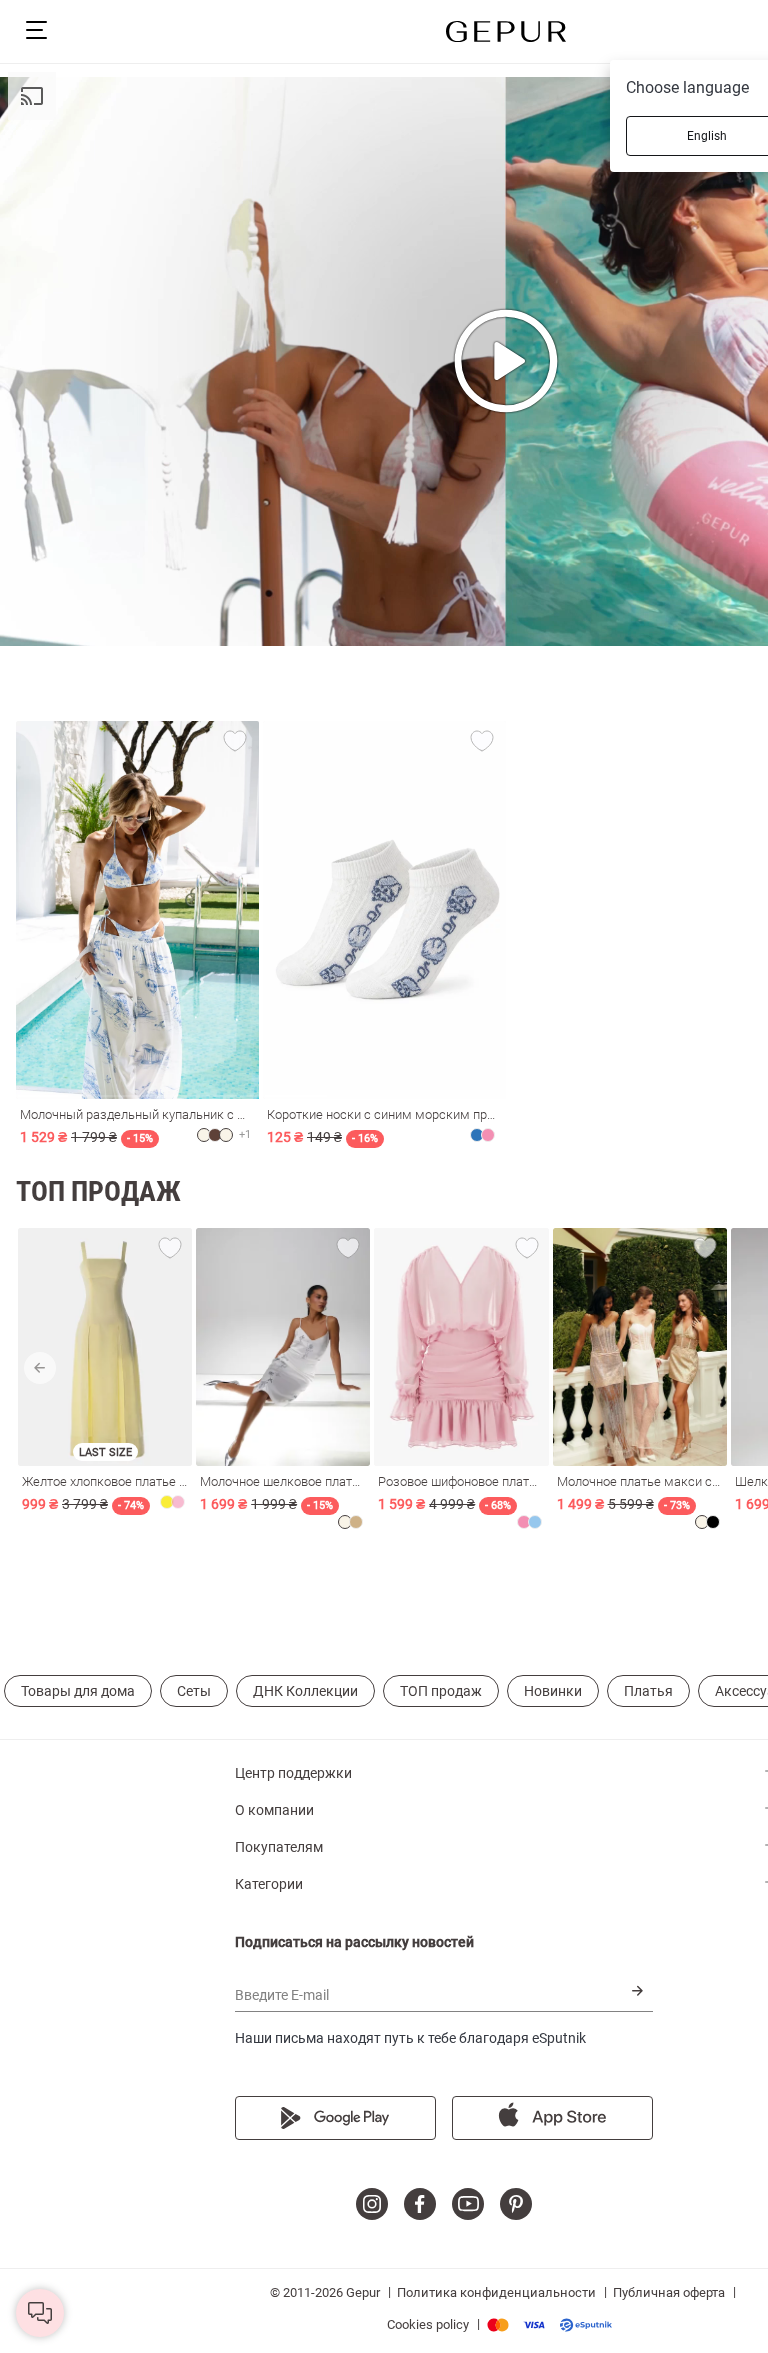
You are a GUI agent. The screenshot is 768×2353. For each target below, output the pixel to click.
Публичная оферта (669, 2292)
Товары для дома (78, 1691)
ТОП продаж (441, 1691)
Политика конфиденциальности (496, 2292)
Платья (648, 1691)
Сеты (194, 1691)
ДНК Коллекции (305, 1691)
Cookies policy (428, 2324)
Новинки (553, 1691)
